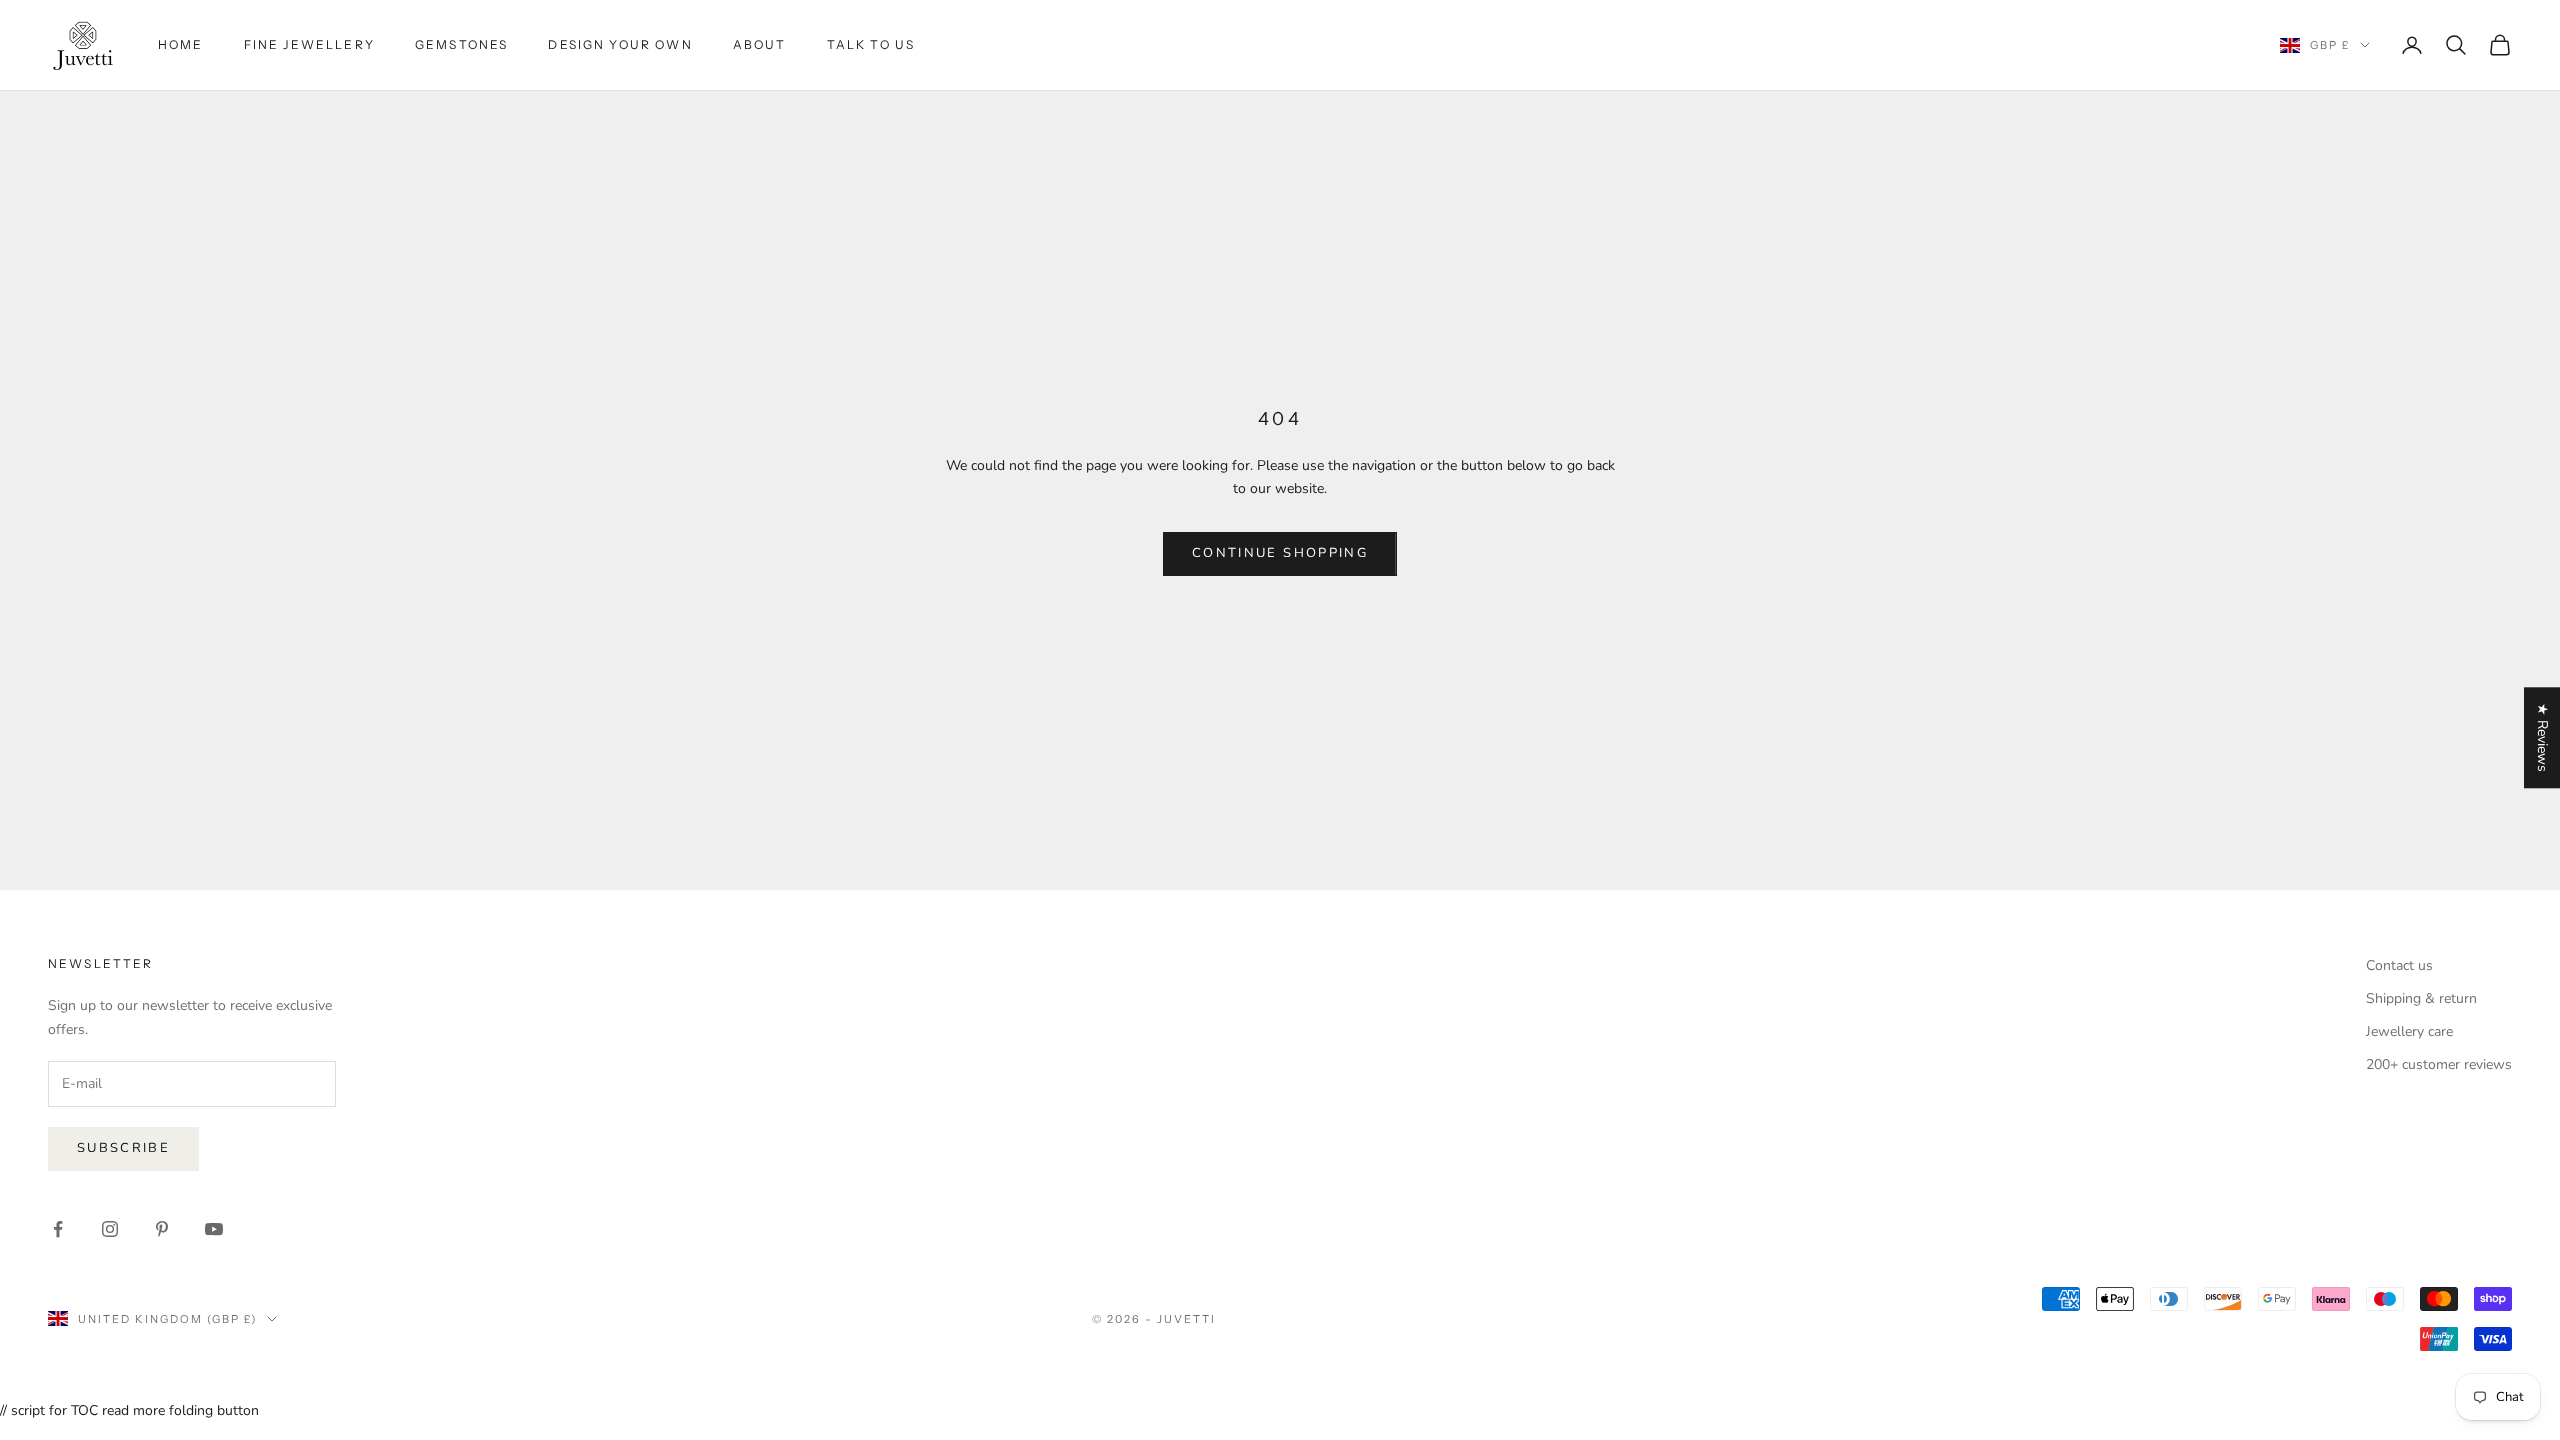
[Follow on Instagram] (110, 1229)
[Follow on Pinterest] (162, 1229)
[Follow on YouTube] (214, 1229)
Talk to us (871, 44)
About (760, 44)
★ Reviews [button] (2542, 737)
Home (181, 44)
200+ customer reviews (2439, 1064)
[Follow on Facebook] (58, 1229)
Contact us (2399, 965)
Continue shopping (1280, 553)
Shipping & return (2421, 998)
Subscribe (123, 1148)
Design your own (620, 44)
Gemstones (461, 44)
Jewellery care (2409, 1031)
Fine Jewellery (309, 44)
